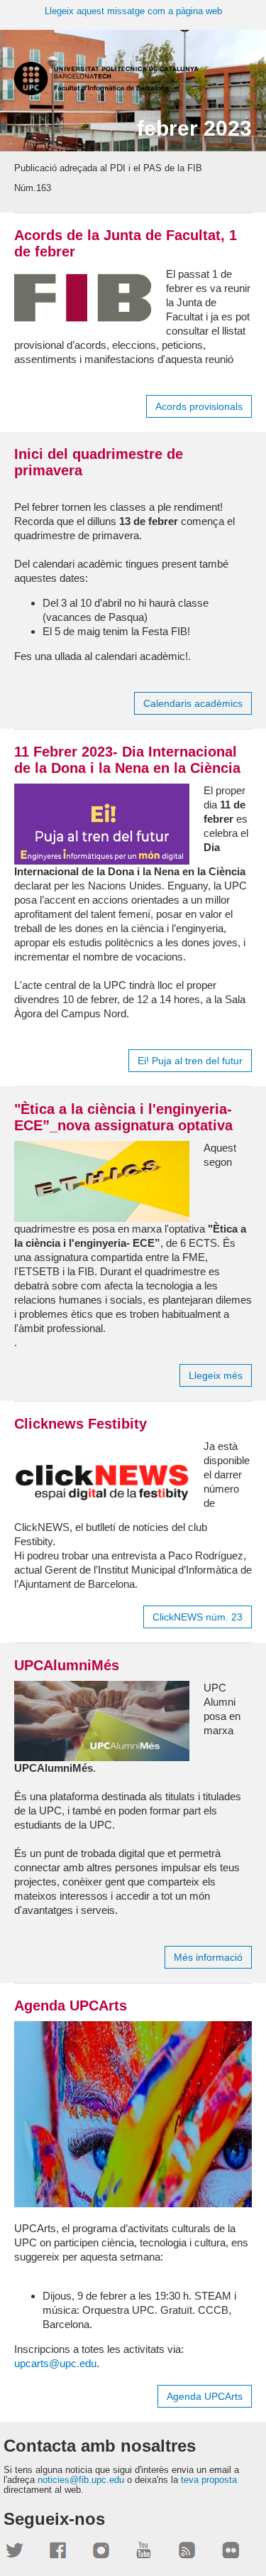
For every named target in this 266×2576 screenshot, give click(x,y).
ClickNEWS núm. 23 (198, 1617)
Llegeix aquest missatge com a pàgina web (133, 11)
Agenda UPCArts (205, 2396)
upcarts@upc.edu (55, 2363)
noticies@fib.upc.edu (81, 2480)
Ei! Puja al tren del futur (190, 1061)
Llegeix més (216, 1375)
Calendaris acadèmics (193, 703)
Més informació (208, 1957)
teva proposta (209, 2480)
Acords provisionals (199, 406)
